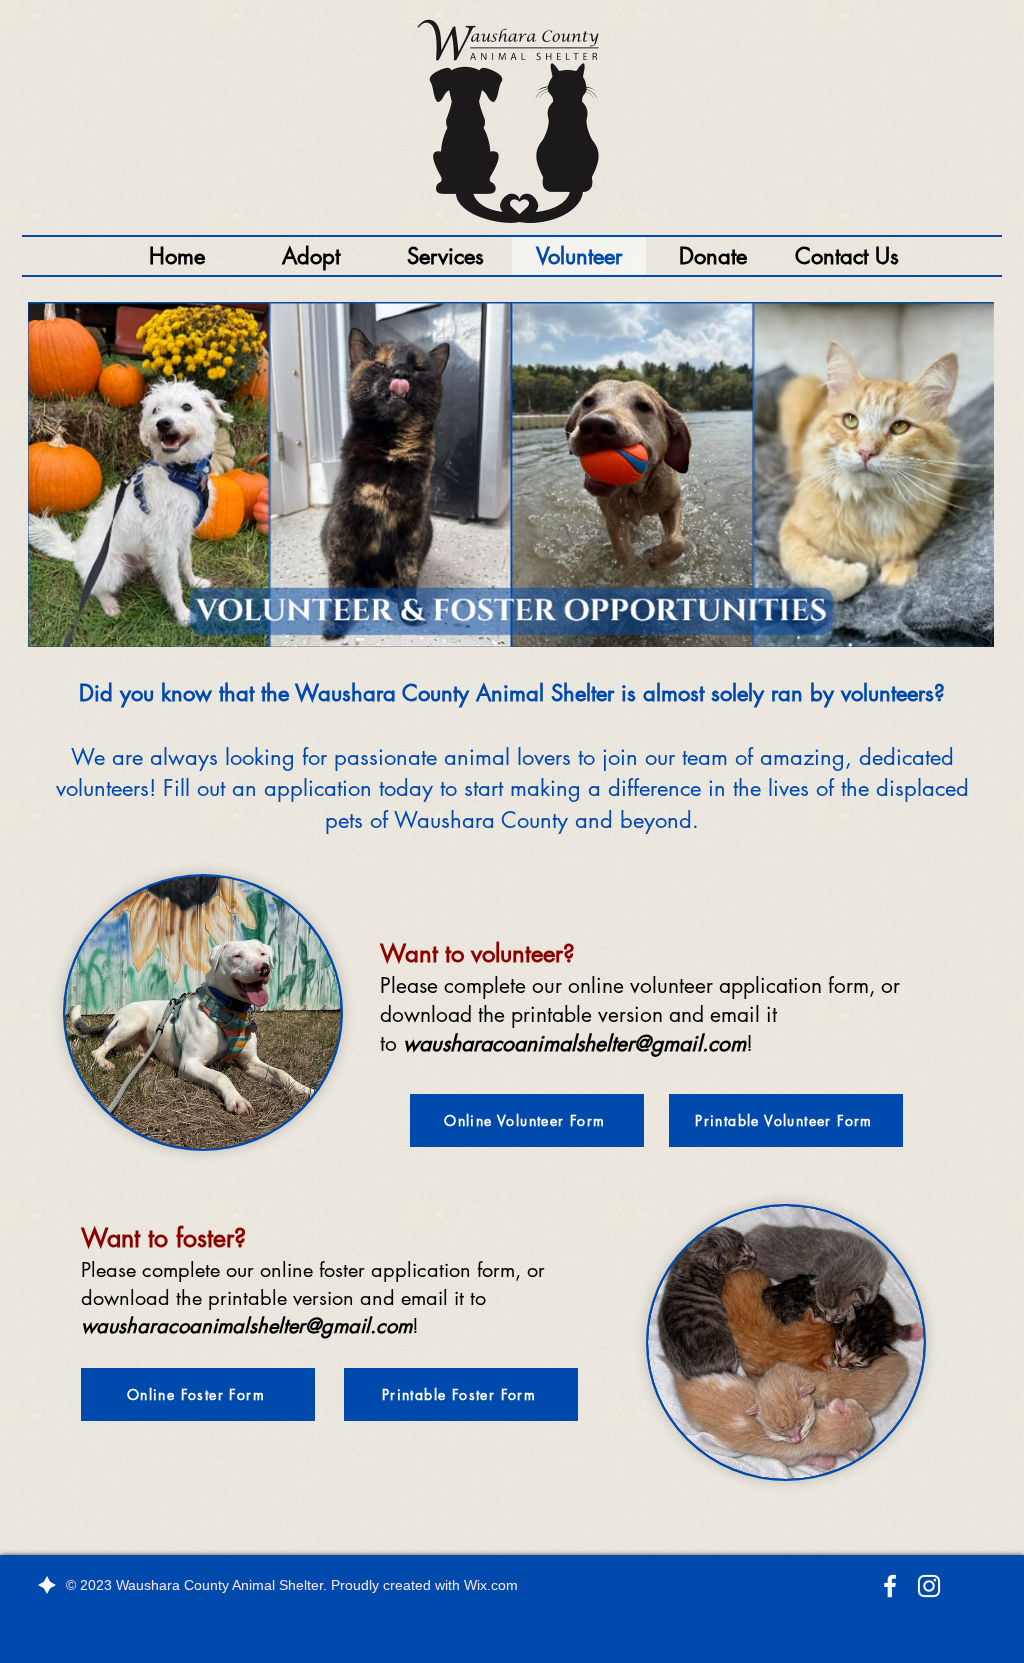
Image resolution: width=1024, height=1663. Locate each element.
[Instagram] (929, 1586)
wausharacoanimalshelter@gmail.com (574, 1043)
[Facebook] (890, 1586)
